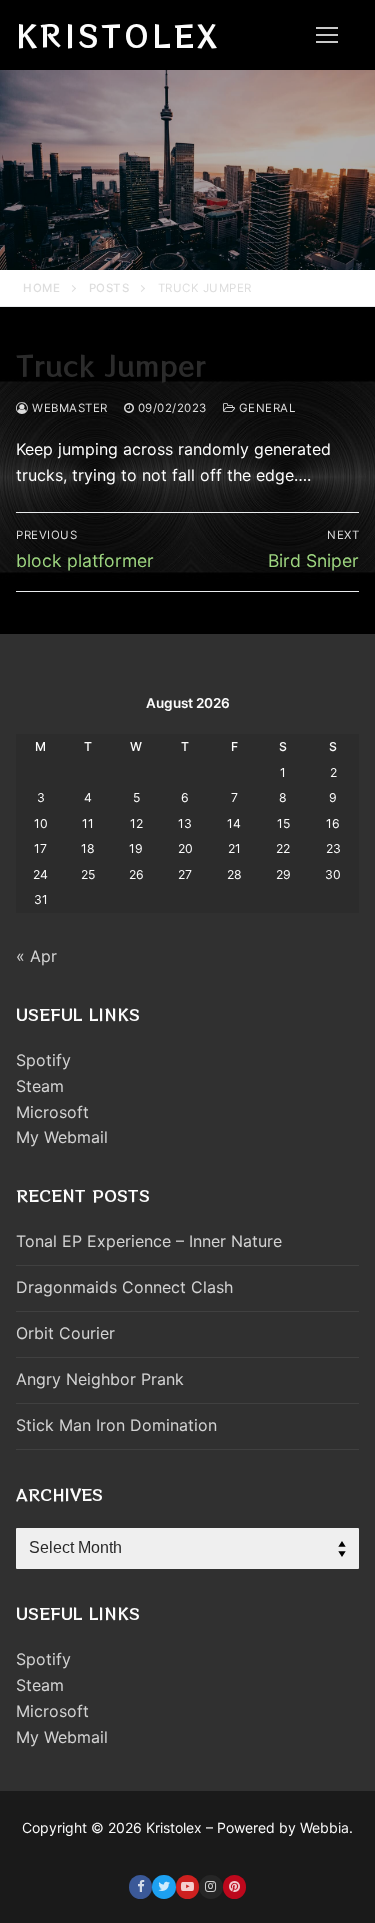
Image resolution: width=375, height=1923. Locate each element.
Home (41, 288)
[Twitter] (163, 1886)
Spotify (43, 1060)
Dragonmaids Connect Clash (124, 1287)
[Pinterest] (234, 1886)
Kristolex (118, 35)
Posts (109, 288)
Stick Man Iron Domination (116, 1425)
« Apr (36, 956)
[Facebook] (140, 1886)
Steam (40, 1086)
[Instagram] (210, 1886)
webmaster (68, 408)
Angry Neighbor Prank (100, 1379)
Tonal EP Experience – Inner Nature (149, 1241)
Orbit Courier (65, 1333)
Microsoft (52, 1112)
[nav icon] (327, 35)
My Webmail (62, 1137)
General (265, 408)
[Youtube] (187, 1886)
